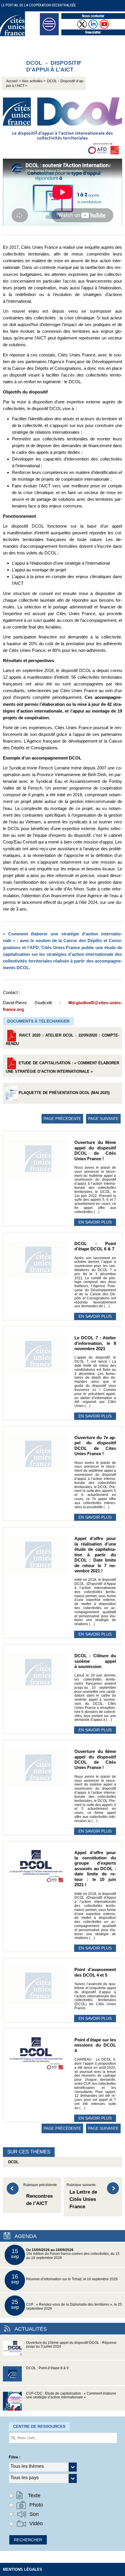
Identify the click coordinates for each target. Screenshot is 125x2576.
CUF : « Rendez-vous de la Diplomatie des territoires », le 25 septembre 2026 (67, 2305)
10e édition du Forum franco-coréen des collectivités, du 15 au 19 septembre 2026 (65, 2254)
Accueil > (14, 81)
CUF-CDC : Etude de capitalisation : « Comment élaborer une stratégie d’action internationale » (71, 2395)
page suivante (103, 1119)
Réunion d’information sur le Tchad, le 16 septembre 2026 (65, 2279)
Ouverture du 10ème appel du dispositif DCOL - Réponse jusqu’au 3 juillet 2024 (71, 2345)
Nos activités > (34, 81)
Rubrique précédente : (40, 2195)
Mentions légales (23, 2569)
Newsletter (93, 32)
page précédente (62, 1119)
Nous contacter (93, 16)
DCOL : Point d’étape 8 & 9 (47, 2368)
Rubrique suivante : (82, 2196)
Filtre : (15, 2457)
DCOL (12, 2162)
